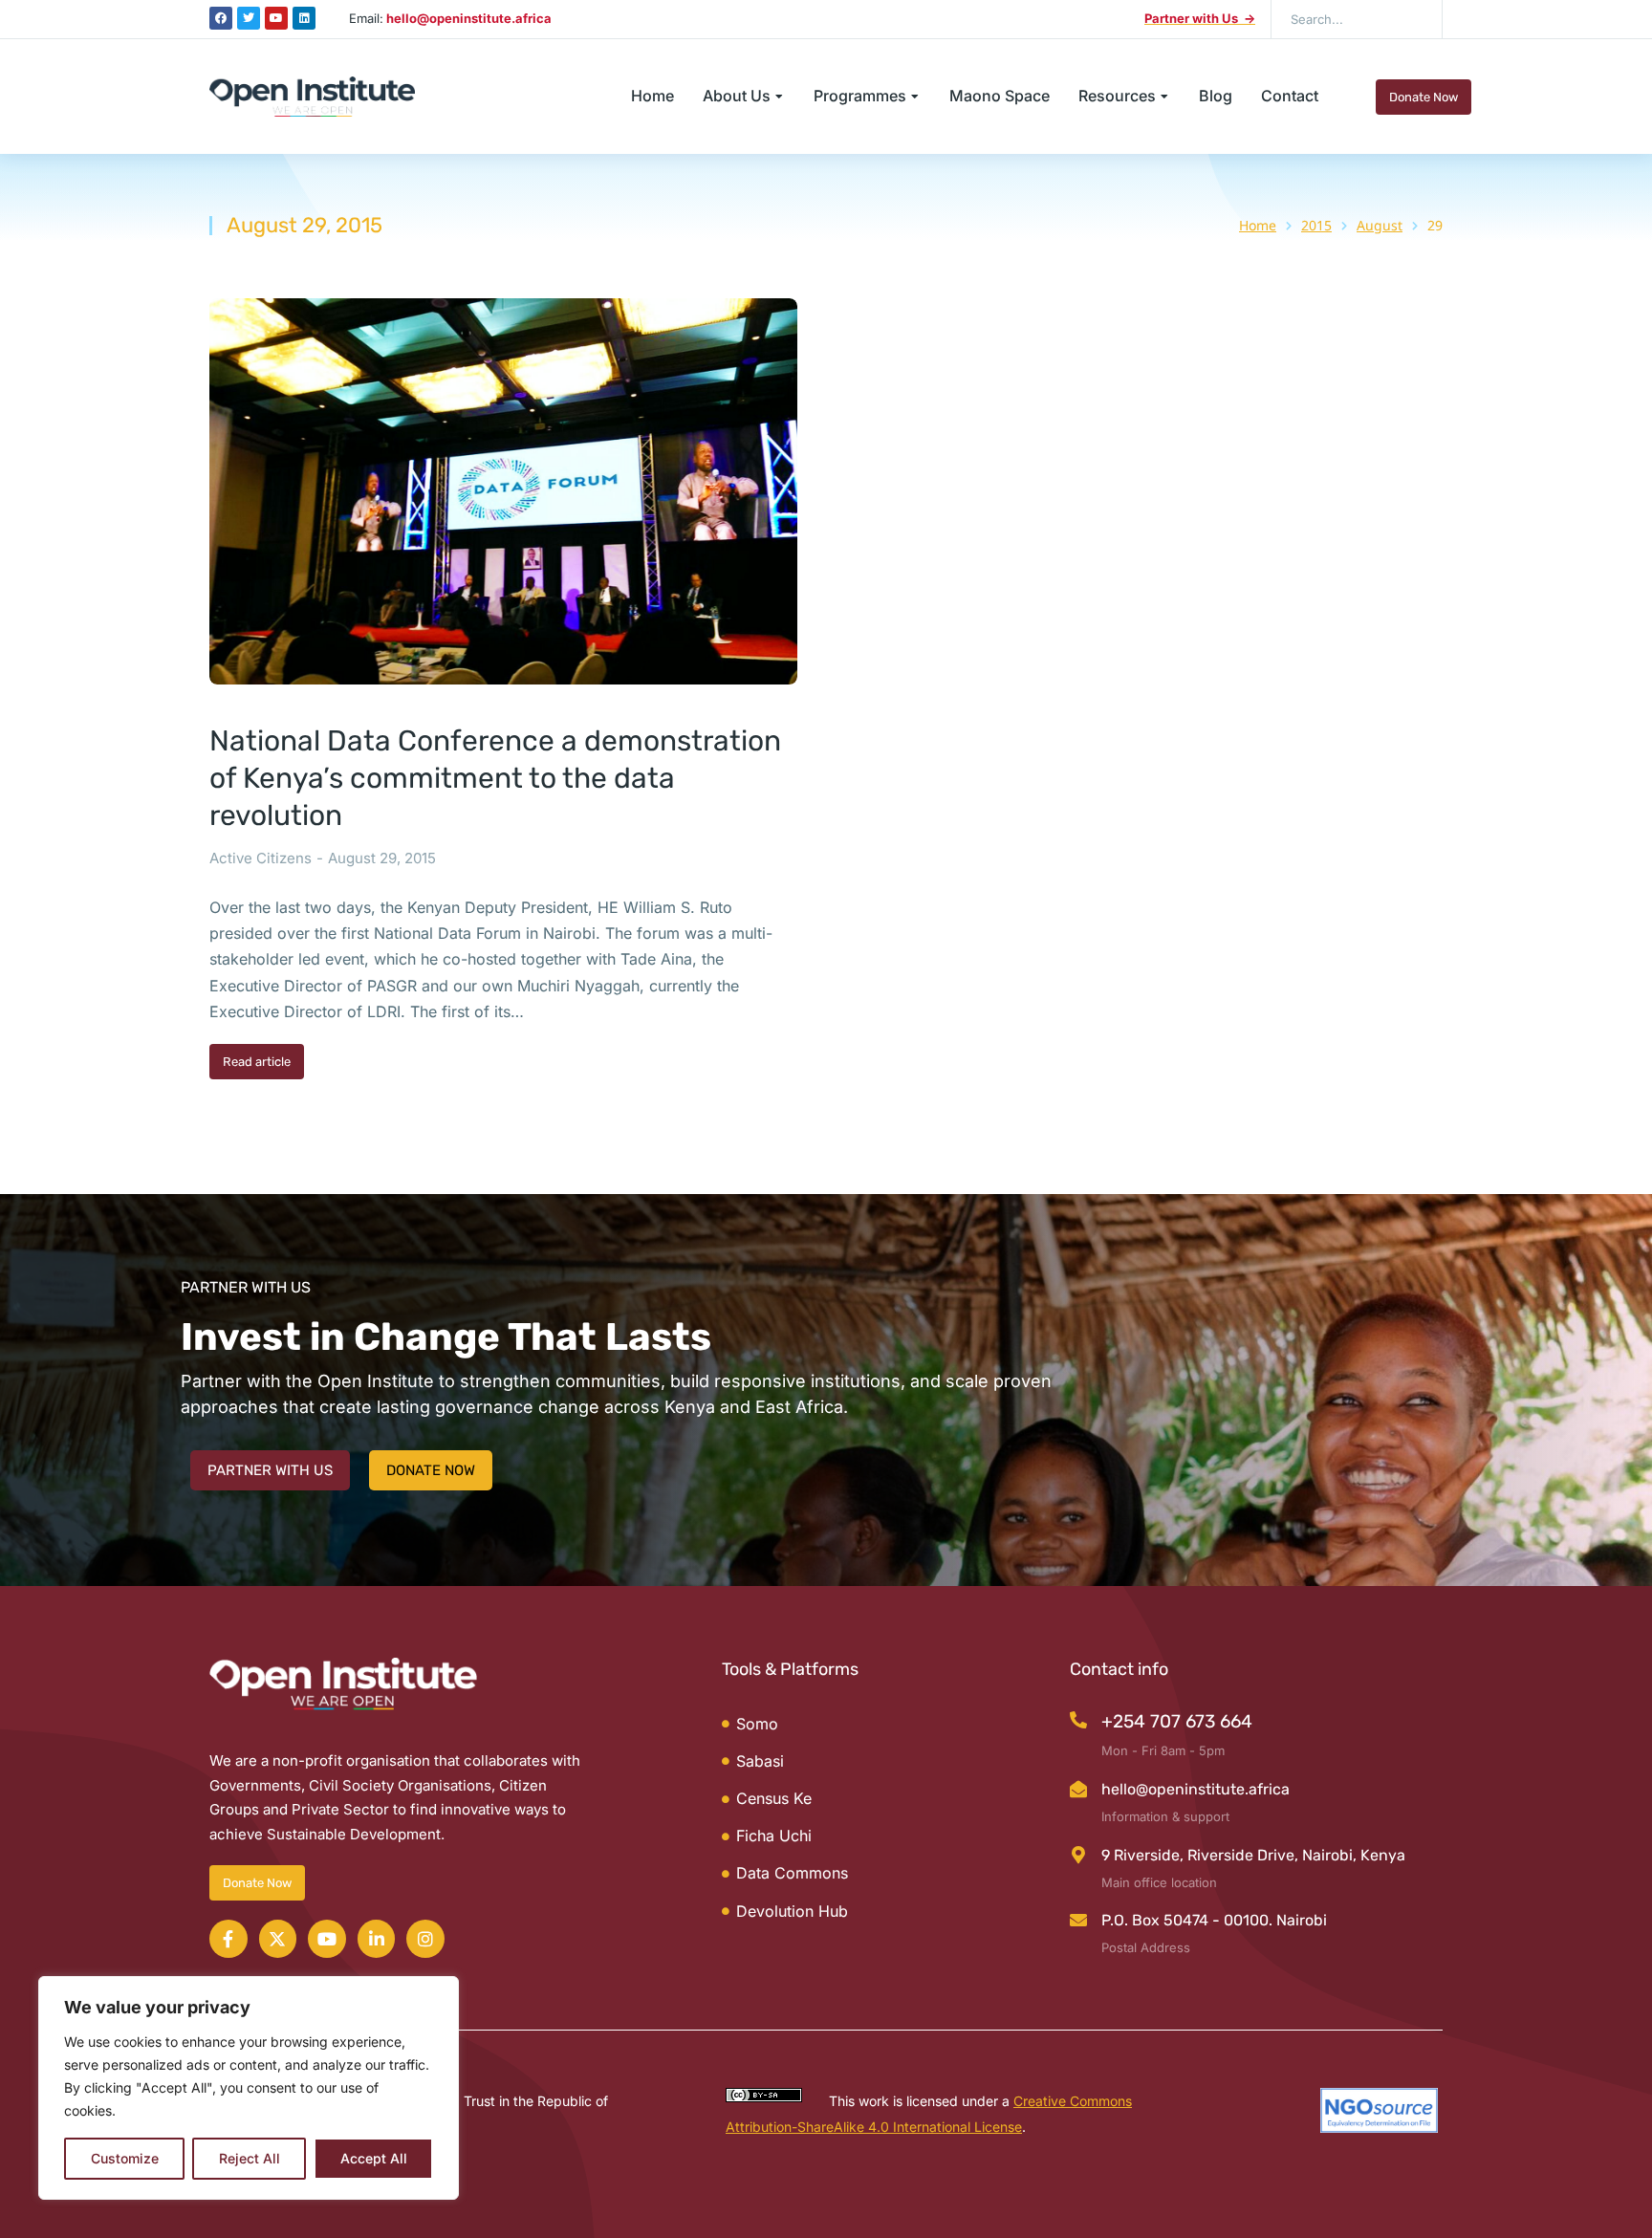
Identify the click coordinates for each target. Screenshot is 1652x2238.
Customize (125, 2158)
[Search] (1414, 19)
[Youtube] (276, 18)
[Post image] (503, 492)
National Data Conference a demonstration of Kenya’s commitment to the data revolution (495, 778)
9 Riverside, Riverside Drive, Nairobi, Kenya (1253, 1855)
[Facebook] (221, 18)
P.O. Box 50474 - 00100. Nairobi (1214, 1920)
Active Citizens (261, 858)
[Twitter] (249, 18)
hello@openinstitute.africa (1196, 1789)
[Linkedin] (304, 18)
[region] (249, 2088)
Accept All (374, 2158)
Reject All (250, 2158)
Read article (257, 1062)
